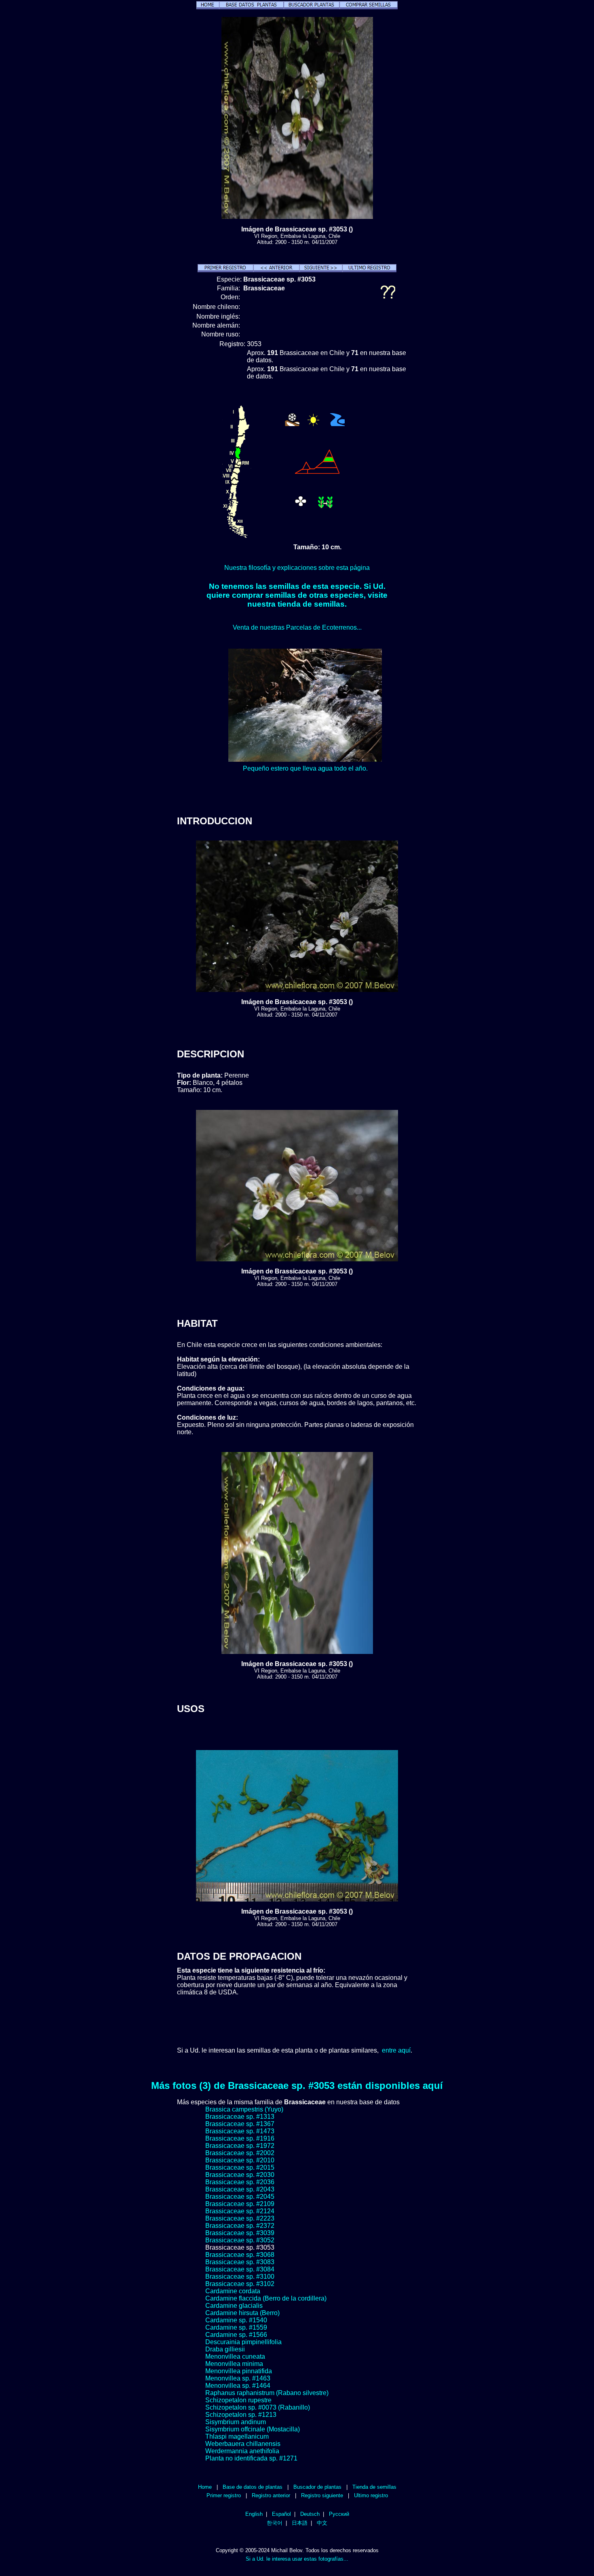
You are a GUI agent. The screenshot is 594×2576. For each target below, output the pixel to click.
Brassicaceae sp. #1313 (240, 2117)
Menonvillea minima (234, 2364)
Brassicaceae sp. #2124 (240, 2211)
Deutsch (310, 2514)
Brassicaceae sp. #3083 (240, 2262)
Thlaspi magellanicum (237, 2436)
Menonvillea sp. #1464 (238, 2386)
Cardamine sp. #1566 (236, 2335)
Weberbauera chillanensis (243, 2444)
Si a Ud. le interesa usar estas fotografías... (297, 2559)
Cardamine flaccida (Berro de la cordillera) (266, 2298)
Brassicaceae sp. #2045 (240, 2197)
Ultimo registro (371, 2495)
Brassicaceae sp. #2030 (240, 2175)
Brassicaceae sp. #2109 (240, 2204)
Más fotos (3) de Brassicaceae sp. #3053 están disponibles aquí (297, 2085)
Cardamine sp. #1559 (236, 2327)
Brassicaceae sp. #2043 (240, 2189)
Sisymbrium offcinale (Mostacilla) (253, 2429)
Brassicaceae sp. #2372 (240, 2226)
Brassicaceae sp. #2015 (240, 2167)
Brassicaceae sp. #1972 (240, 2146)
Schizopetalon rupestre (238, 2400)
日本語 (300, 2523)
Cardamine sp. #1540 (236, 2320)
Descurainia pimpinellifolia (243, 2342)
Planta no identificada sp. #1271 (251, 2458)
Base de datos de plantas (253, 2487)
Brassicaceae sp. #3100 (240, 2277)
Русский (339, 2514)
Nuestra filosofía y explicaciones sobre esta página (297, 568)
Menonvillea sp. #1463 (238, 2378)
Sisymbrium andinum (236, 2422)
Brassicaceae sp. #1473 (240, 2131)
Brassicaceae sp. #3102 (240, 2284)
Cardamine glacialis (234, 2306)
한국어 (275, 2523)
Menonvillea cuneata (235, 2356)
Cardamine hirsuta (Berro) (242, 2313)
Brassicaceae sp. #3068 (240, 2255)
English (254, 2514)
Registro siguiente (322, 2495)
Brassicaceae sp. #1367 (240, 2124)
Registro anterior (271, 2495)
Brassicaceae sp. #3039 (240, 2233)
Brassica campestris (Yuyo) (244, 2109)
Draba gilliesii (225, 2349)
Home (205, 2487)
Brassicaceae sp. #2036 (240, 2182)
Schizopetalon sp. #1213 (241, 2415)
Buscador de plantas (317, 2487)
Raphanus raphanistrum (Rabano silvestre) (267, 2393)
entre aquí (396, 2050)
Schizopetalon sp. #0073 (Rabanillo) (258, 2407)
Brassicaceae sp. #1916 (240, 2138)
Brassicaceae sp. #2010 (240, 2160)
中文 (322, 2523)
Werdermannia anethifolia (242, 2451)
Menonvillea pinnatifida (239, 2371)
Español (281, 2514)
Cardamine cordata (233, 2291)
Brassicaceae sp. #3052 (240, 2240)
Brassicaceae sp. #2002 (240, 2153)
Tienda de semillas (374, 2487)
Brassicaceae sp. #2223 (240, 2218)
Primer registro (224, 2495)
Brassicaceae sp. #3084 (240, 2269)
